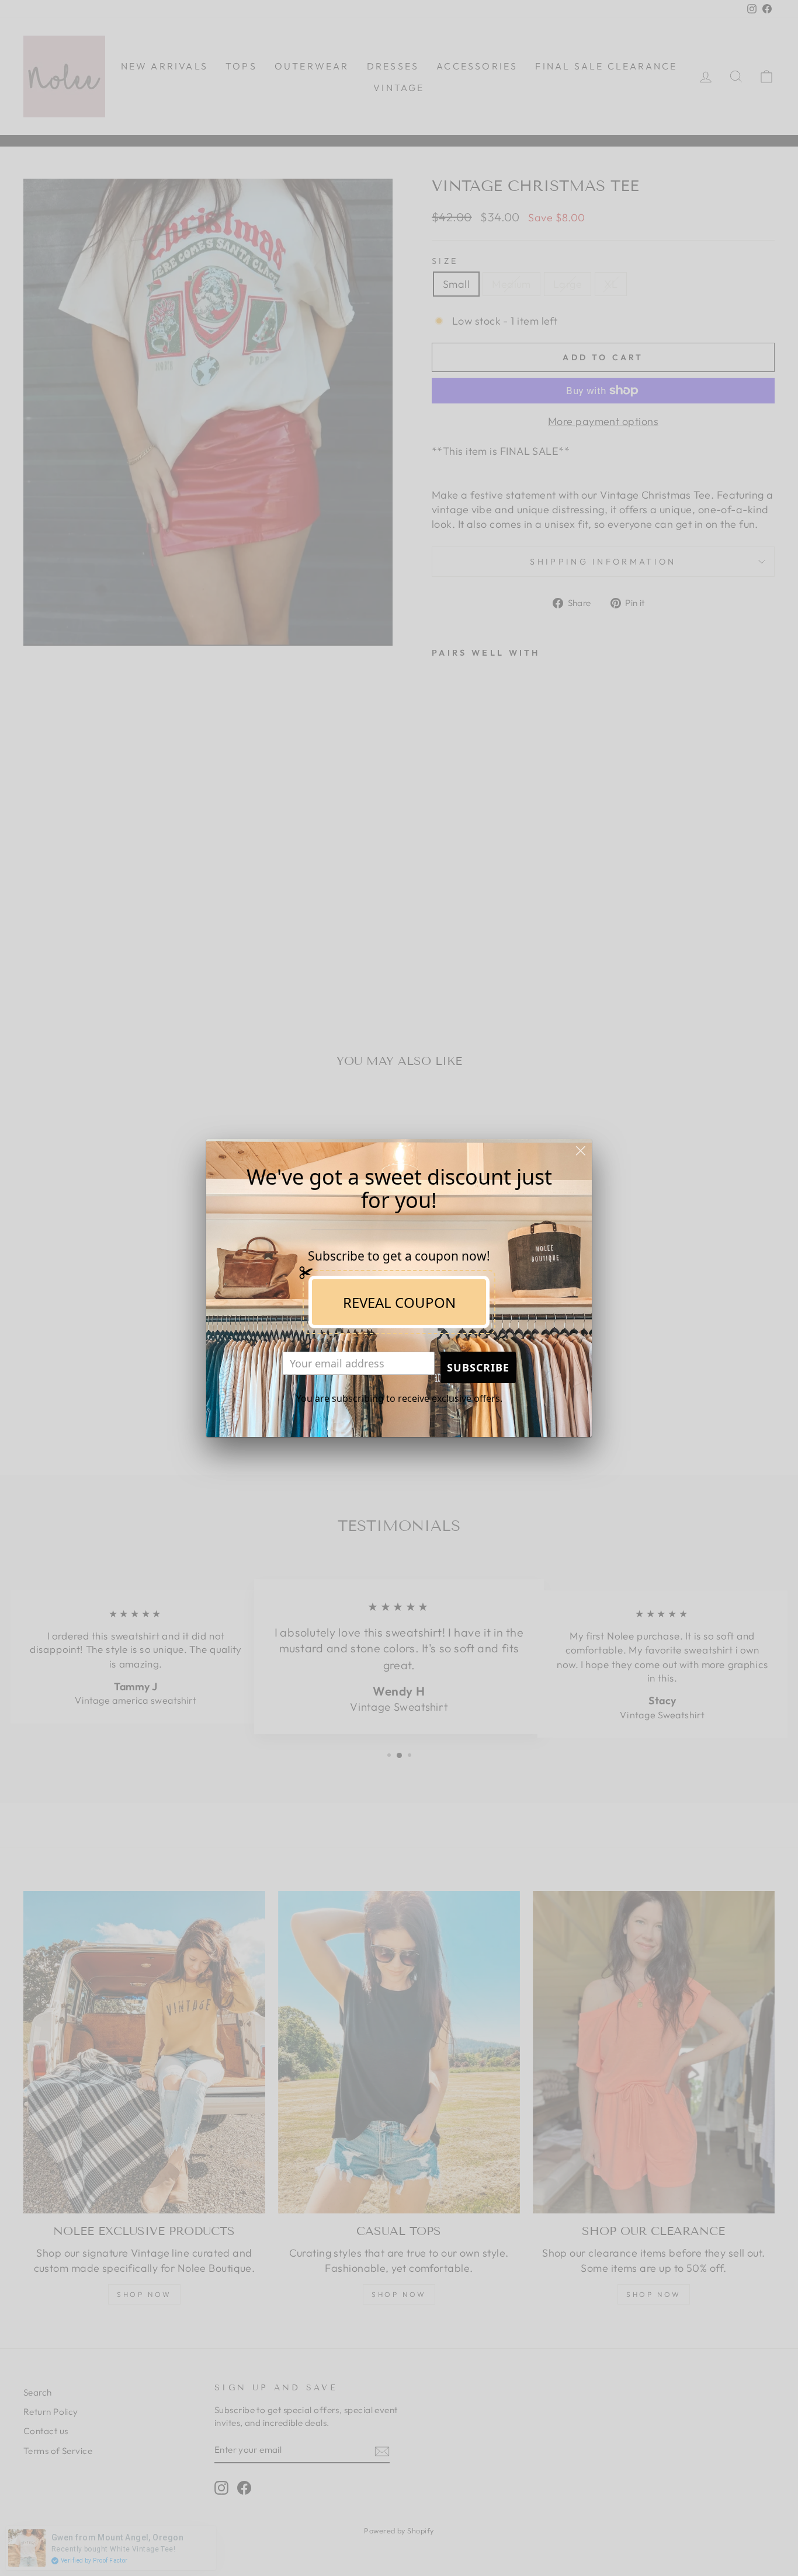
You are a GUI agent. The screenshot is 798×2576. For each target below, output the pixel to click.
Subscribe (478, 1367)
